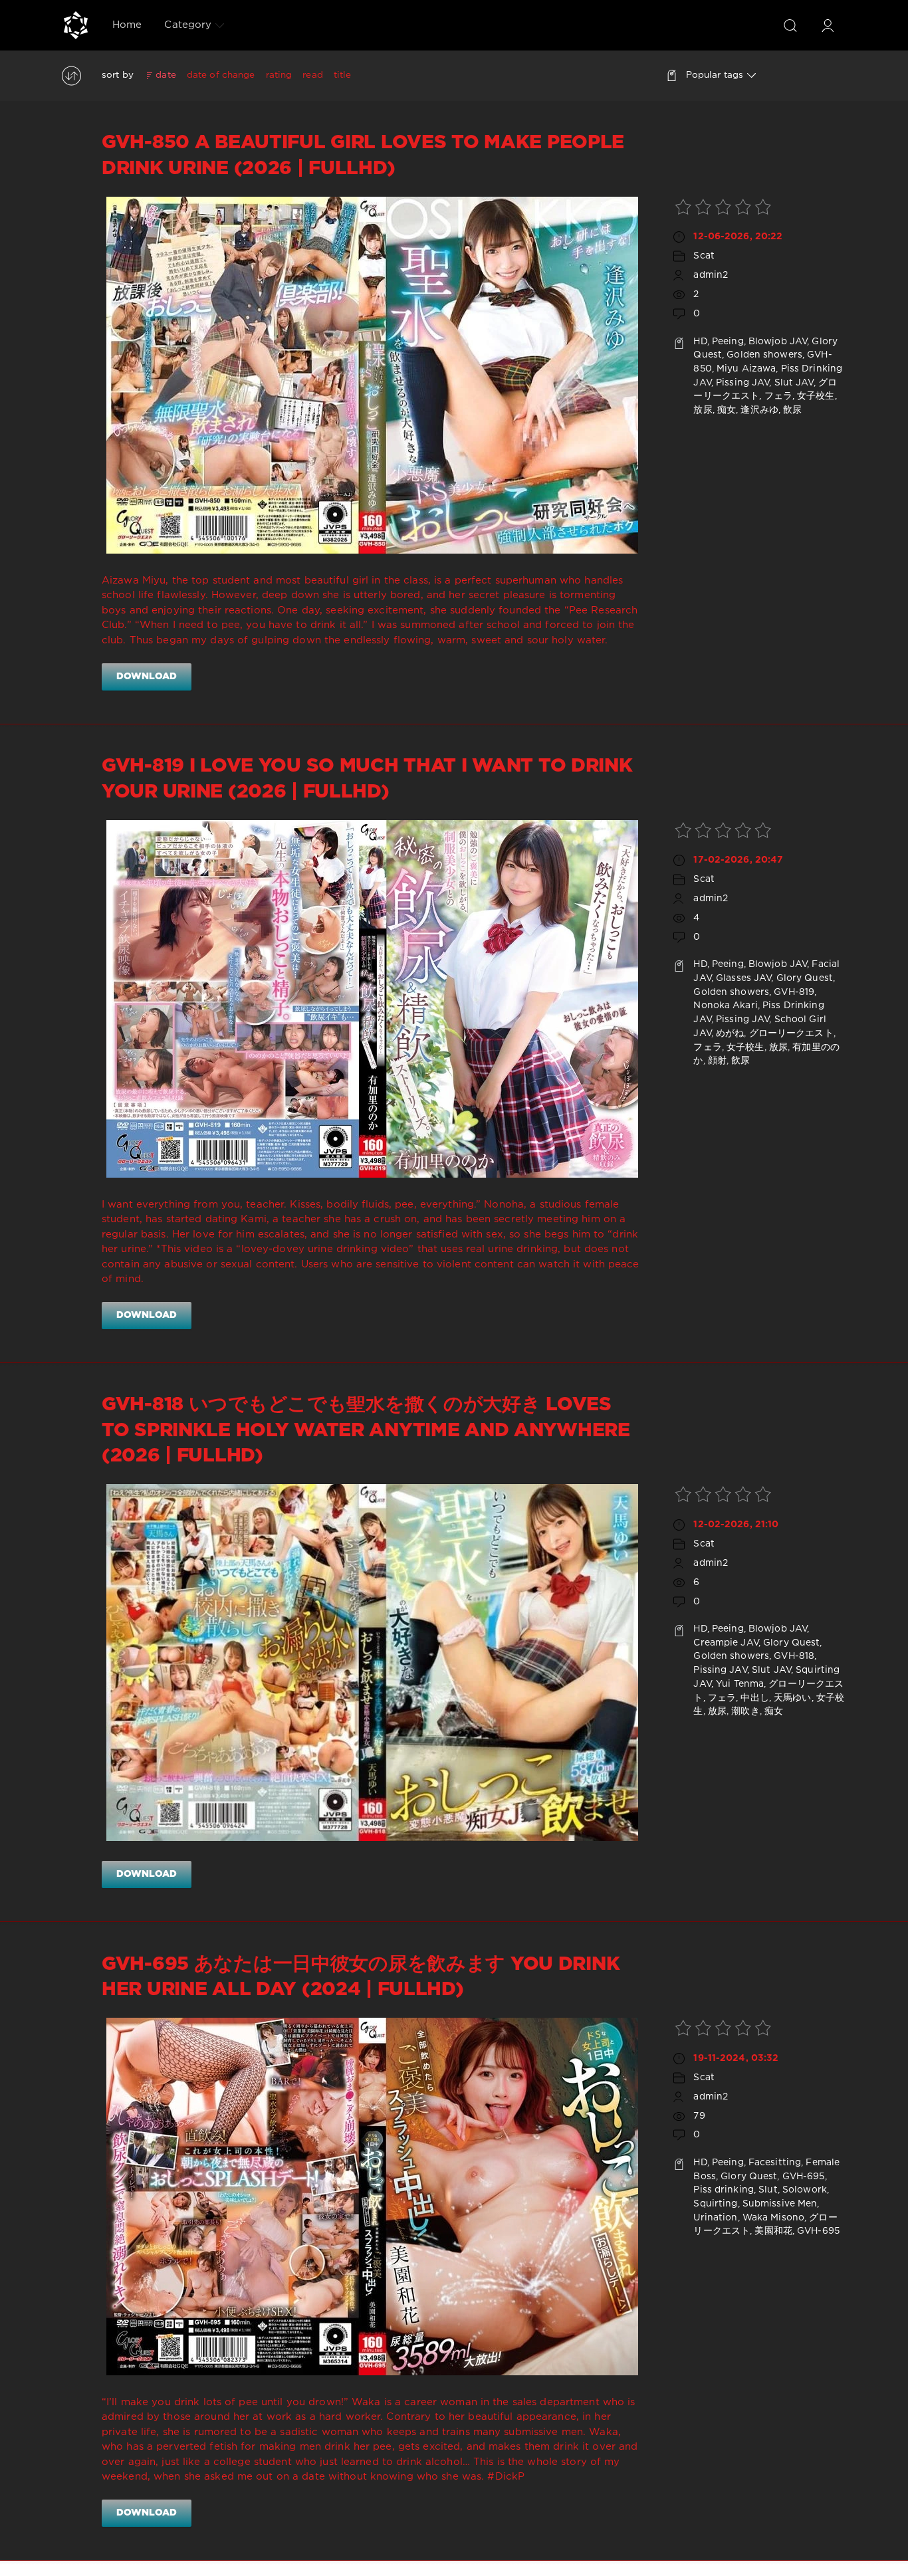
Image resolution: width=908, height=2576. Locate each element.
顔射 (717, 1061)
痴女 (727, 410)
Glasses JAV (743, 978)
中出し (754, 1698)
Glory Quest (805, 978)
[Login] (828, 25)
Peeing (728, 342)
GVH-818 (794, 1656)
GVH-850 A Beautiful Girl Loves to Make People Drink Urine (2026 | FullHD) (363, 156)
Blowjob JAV (778, 342)
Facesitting (775, 2163)
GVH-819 (794, 992)
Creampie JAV (726, 1643)
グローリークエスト (791, 1033)
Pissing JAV (742, 383)
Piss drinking (724, 2190)
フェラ (778, 396)
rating (279, 75)
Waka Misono (773, 2218)
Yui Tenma (740, 1684)
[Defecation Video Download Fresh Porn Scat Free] (76, 25)
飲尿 (792, 410)
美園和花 (773, 2231)
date (166, 75)
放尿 (703, 410)
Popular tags (715, 75)
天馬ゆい (792, 1698)
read (312, 75)
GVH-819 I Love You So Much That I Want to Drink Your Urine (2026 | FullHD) (367, 779)
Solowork (805, 2190)
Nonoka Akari (725, 1006)
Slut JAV (794, 383)
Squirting (715, 2204)
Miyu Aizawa (746, 369)
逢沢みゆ (759, 410)
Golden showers (764, 355)
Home (127, 25)
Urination (715, 2218)
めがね (730, 1033)
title (343, 75)
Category (188, 25)
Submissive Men (780, 2204)
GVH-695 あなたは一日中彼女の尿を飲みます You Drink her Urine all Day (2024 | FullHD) (361, 1977)
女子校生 (816, 396)
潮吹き (745, 1711)
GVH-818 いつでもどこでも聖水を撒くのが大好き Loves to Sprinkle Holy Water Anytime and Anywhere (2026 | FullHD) (366, 1431)
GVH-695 (804, 2177)
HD (700, 342)
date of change (221, 75)
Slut (768, 2190)
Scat (704, 256)
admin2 (711, 275)
